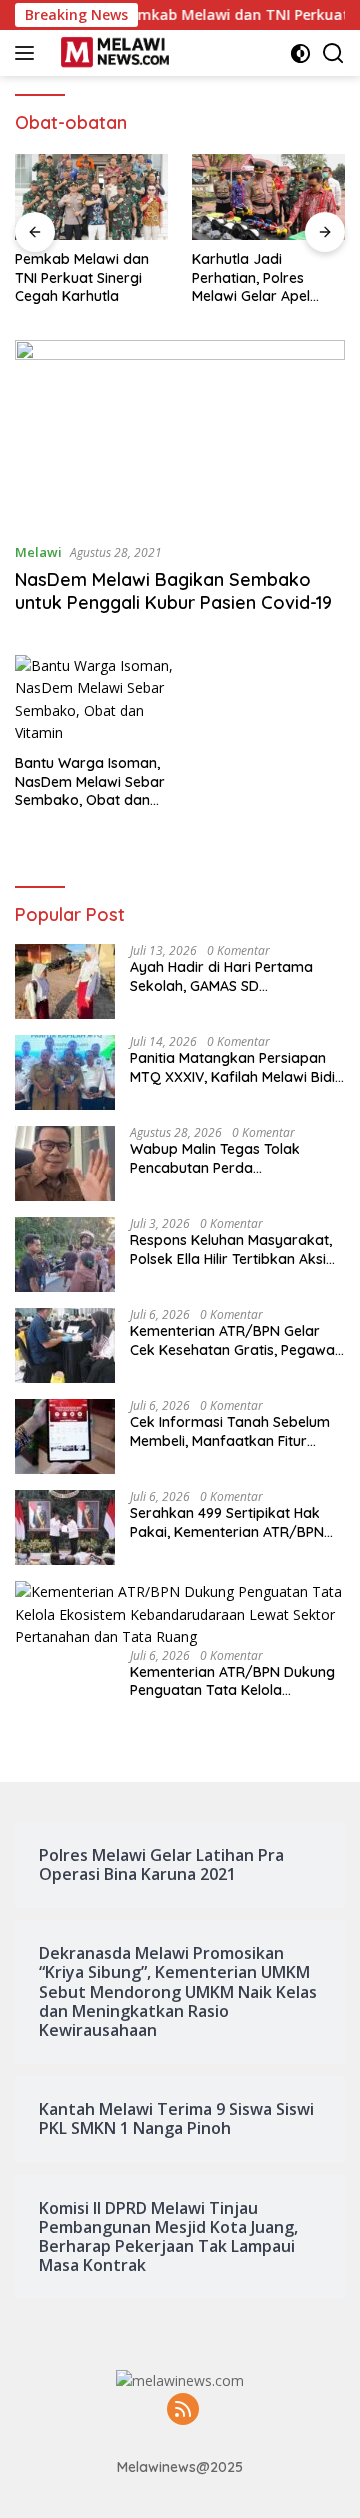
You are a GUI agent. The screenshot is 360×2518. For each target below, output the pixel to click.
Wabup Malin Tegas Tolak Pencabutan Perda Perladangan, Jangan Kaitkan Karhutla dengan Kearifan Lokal (237, 1158)
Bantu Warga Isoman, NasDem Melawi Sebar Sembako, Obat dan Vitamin (90, 781)
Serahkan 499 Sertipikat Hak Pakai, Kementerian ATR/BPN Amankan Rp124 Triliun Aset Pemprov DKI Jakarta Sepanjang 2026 (227, 1522)
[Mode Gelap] (300, 53)
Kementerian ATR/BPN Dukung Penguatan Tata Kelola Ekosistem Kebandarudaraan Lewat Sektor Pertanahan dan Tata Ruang (232, 1681)
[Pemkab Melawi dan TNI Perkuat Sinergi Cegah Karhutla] (91, 197)
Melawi (38, 552)
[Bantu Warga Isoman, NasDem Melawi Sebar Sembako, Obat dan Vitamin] (97, 700)
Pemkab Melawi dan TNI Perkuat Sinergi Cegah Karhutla (82, 277)
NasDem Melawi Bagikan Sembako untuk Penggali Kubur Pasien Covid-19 (173, 591)
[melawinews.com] (112, 53)
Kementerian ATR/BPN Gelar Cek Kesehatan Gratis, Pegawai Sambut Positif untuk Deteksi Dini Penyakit (234, 1340)
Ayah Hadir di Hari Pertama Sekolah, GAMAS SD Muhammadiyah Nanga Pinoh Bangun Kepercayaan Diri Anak (234, 976)
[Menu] (28, 53)
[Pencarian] (333, 53)
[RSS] (183, 2410)
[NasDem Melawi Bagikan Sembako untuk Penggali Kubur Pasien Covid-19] (180, 433)
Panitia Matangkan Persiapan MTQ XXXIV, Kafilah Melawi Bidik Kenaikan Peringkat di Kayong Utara (236, 1067)
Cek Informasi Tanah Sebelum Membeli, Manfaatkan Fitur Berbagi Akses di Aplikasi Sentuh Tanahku (230, 1431)
